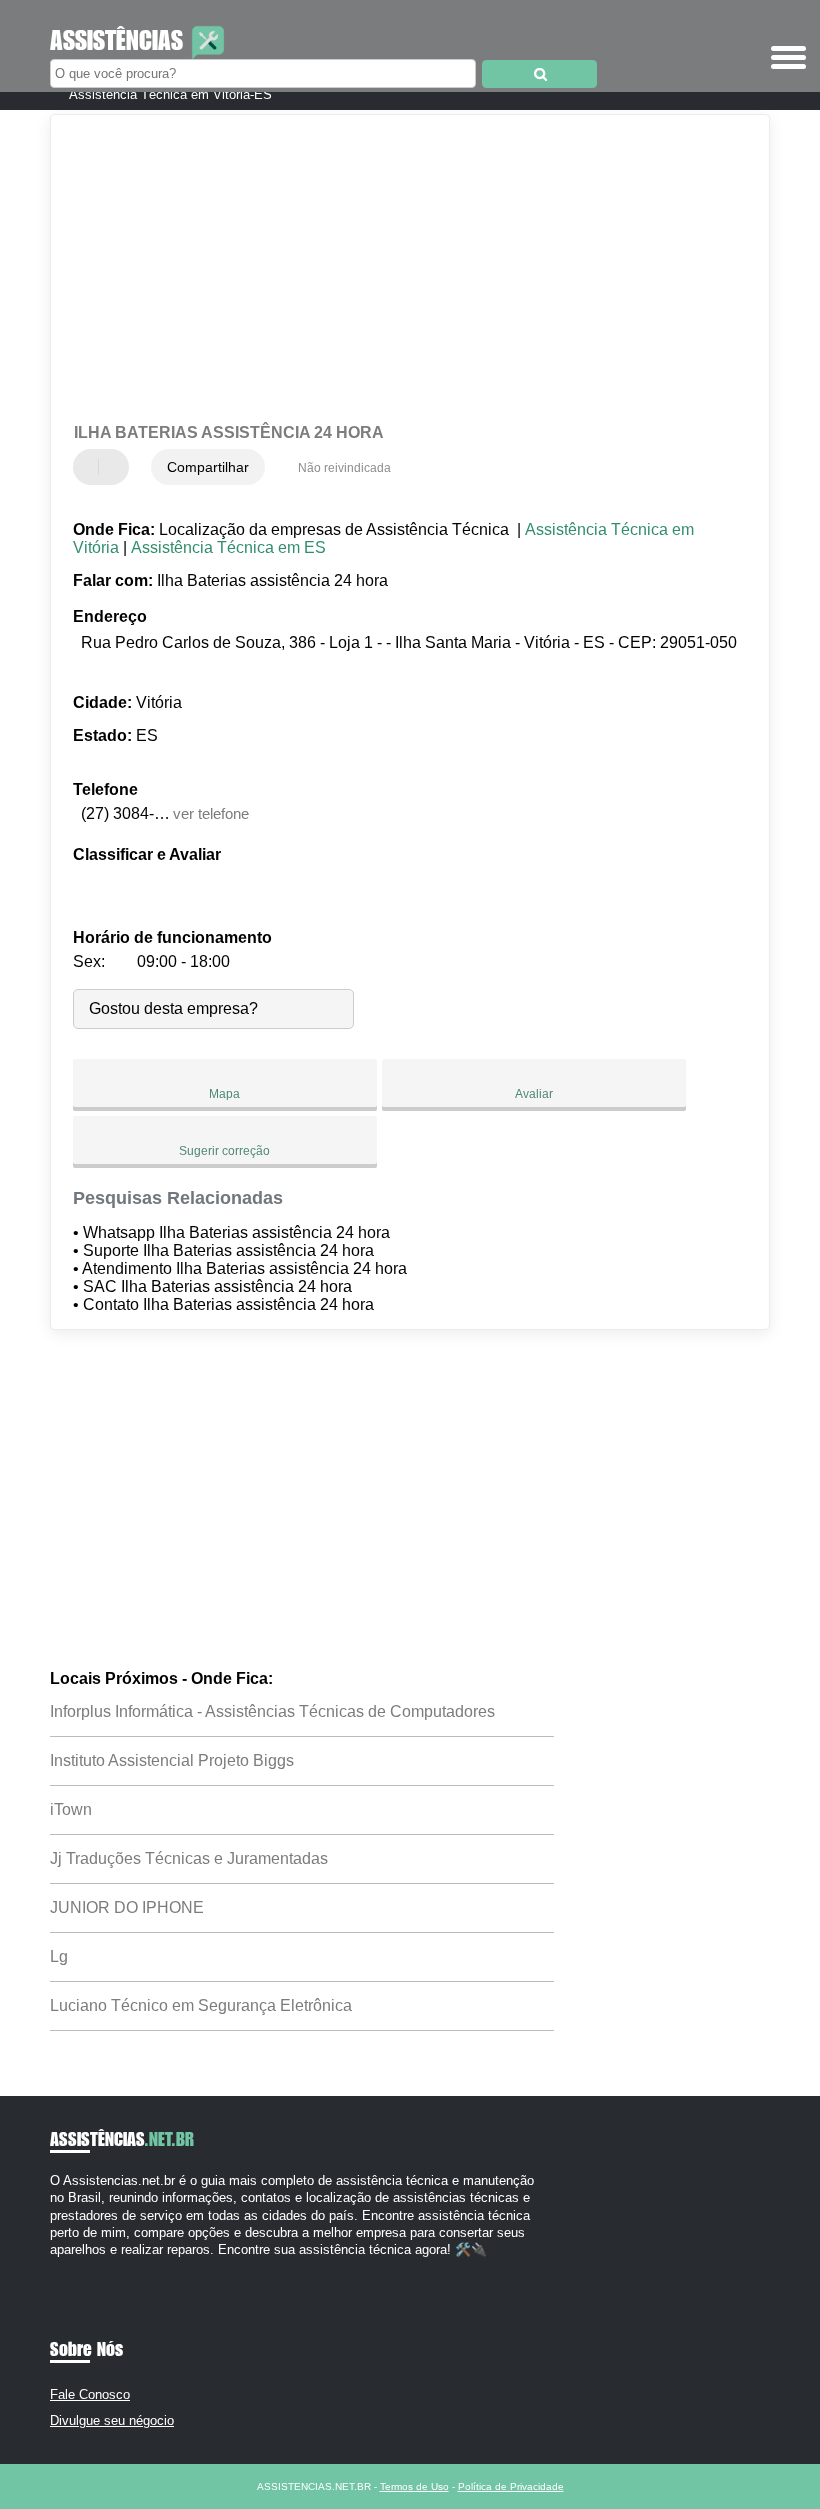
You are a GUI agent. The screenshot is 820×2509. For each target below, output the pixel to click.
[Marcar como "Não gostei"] (116, 467)
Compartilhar (208, 467)
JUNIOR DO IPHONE (127, 1907)
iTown (71, 1809)
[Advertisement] (393, 270)
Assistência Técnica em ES (228, 547)
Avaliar (534, 1094)
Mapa (224, 1094)
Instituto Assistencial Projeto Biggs (172, 1760)
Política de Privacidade (511, 2486)
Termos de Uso (414, 2486)
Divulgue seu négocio (112, 2420)
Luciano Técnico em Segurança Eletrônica (201, 2005)
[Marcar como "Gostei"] (91, 467)
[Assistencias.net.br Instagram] (72, 2266)
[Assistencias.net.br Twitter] (63, 2266)
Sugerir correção (224, 1151)
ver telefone (211, 813)
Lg (59, 1956)
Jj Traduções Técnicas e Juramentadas (189, 1858)
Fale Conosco (90, 2394)
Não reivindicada (344, 468)
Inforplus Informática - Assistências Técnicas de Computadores (272, 1711)
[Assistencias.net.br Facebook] (54, 2266)
